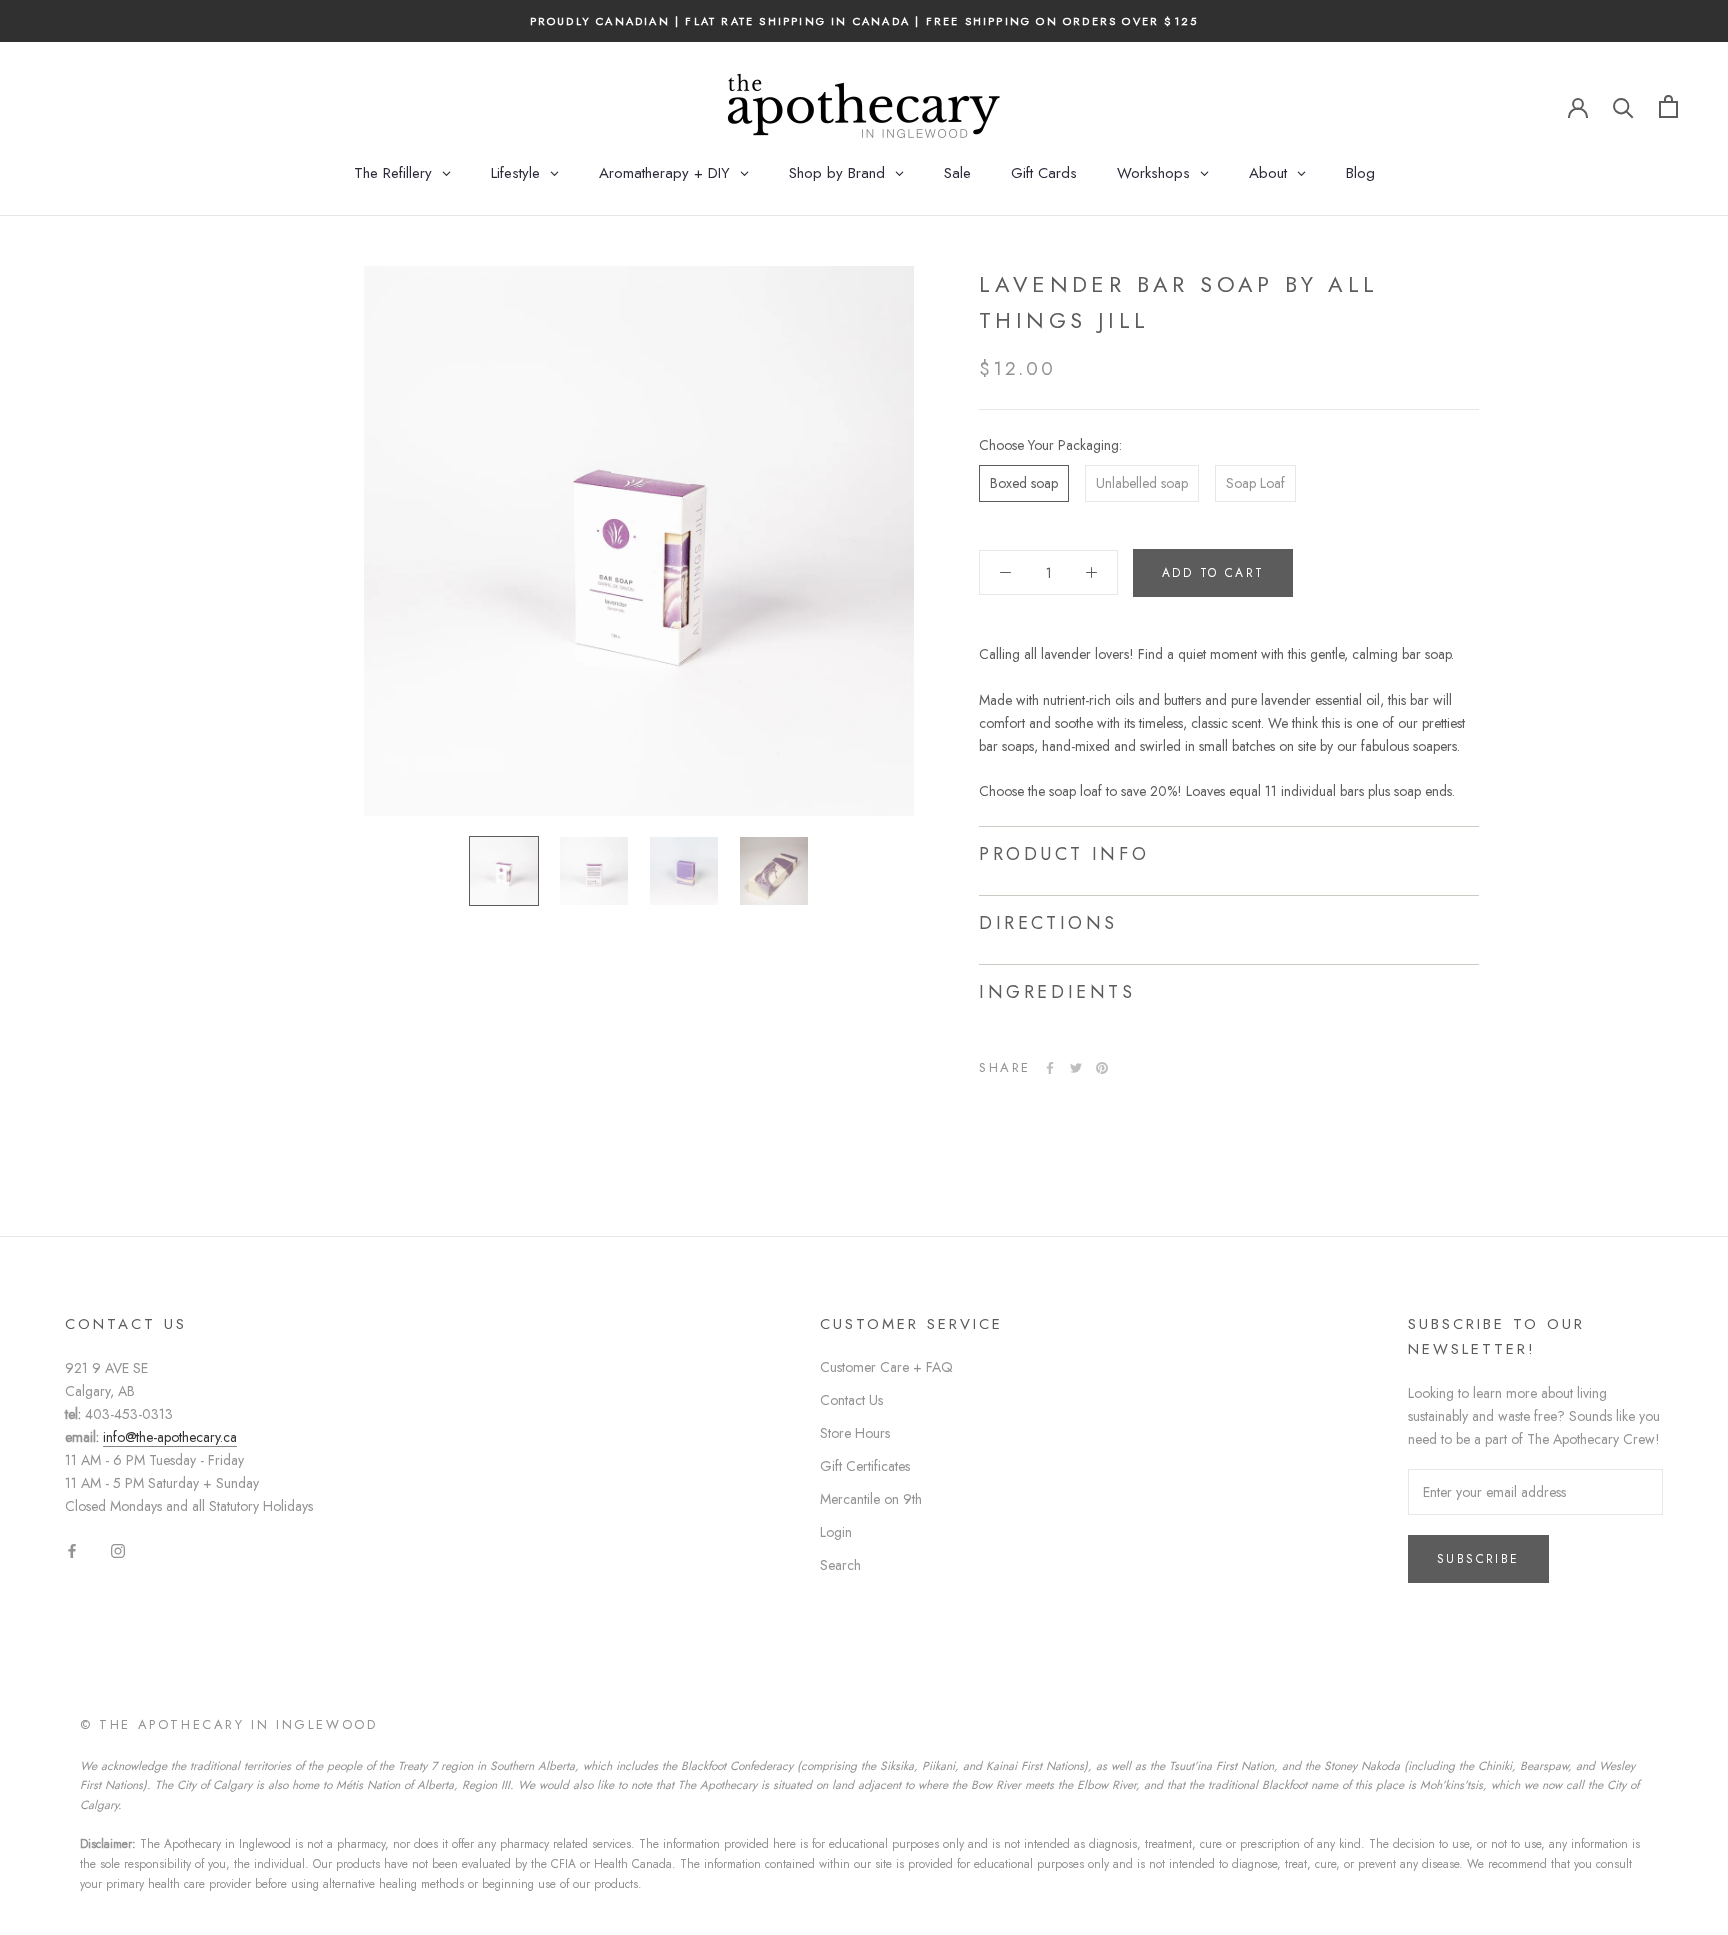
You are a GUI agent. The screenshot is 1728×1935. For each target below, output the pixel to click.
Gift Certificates (865, 1466)
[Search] (1623, 106)
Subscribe (1478, 1559)
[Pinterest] (1102, 1068)
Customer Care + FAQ (886, 1367)
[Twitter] (1076, 1068)
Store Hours (855, 1433)
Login (836, 1532)
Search (840, 1565)
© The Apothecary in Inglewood (228, 1724)
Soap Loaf (1255, 483)
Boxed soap (1024, 483)
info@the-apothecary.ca (170, 1437)
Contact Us (851, 1400)
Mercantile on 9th (871, 1499)
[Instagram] (118, 1550)
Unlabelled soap (1142, 483)
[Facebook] (1050, 1068)
